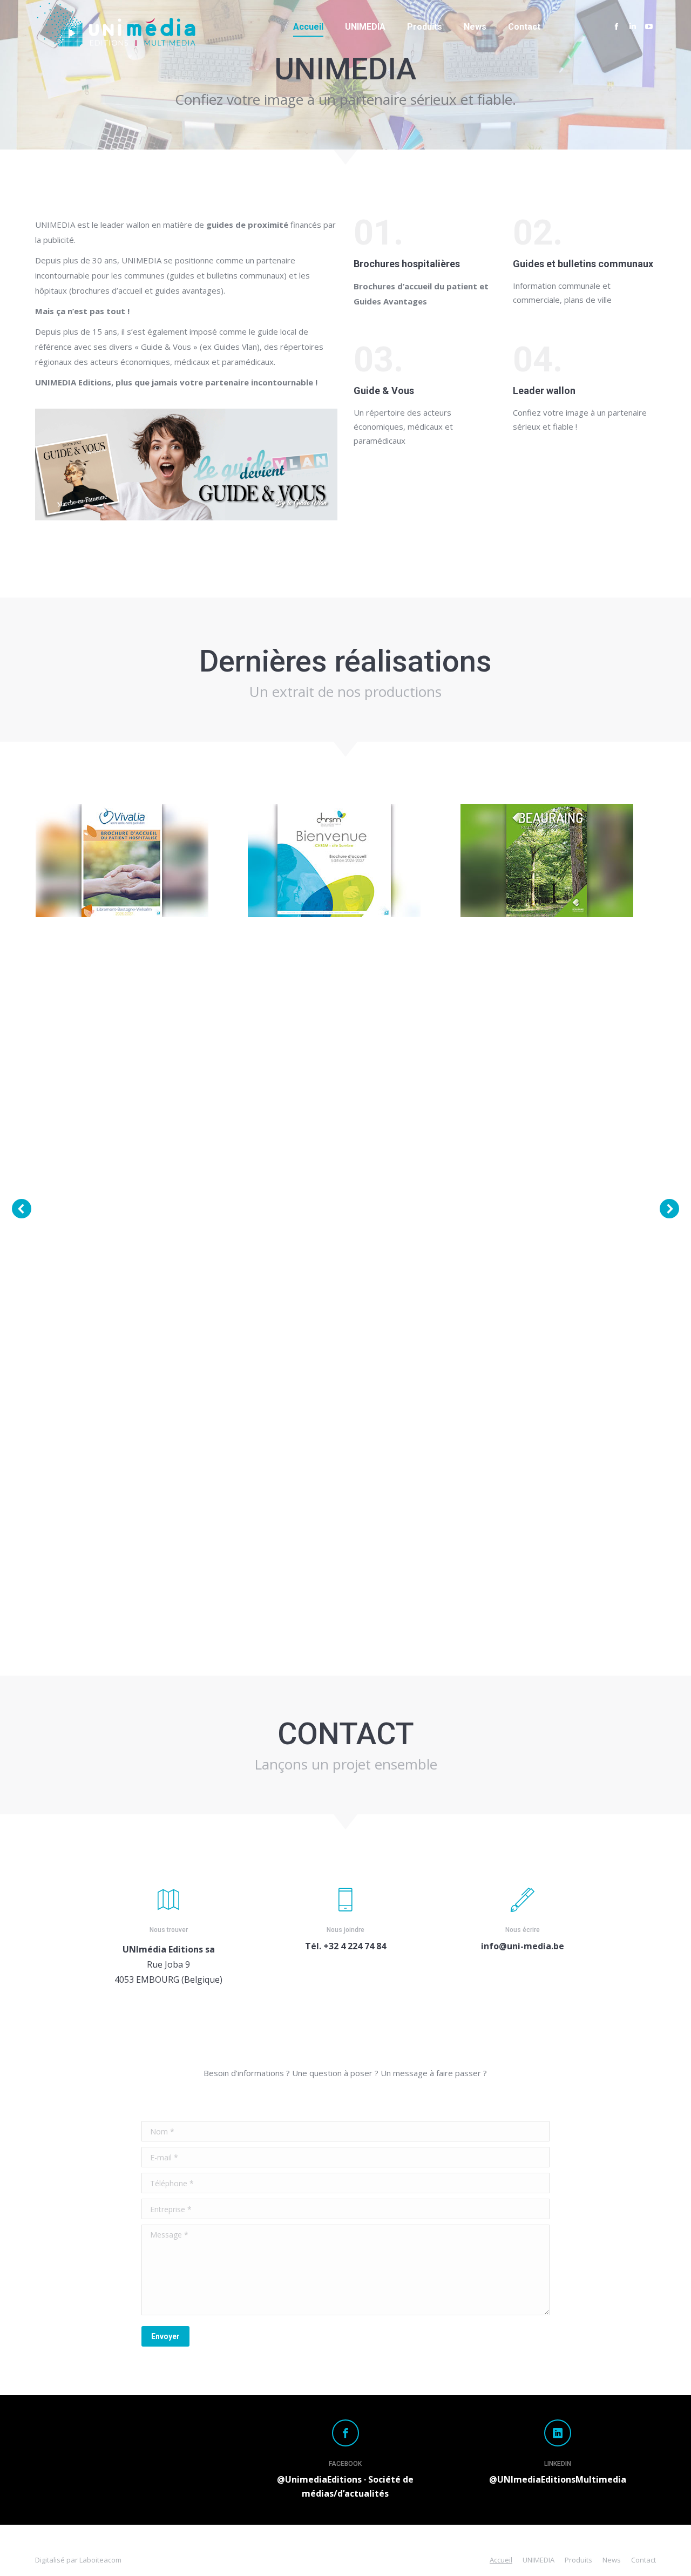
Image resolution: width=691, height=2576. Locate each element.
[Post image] (122, 860)
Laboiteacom (100, 2560)
